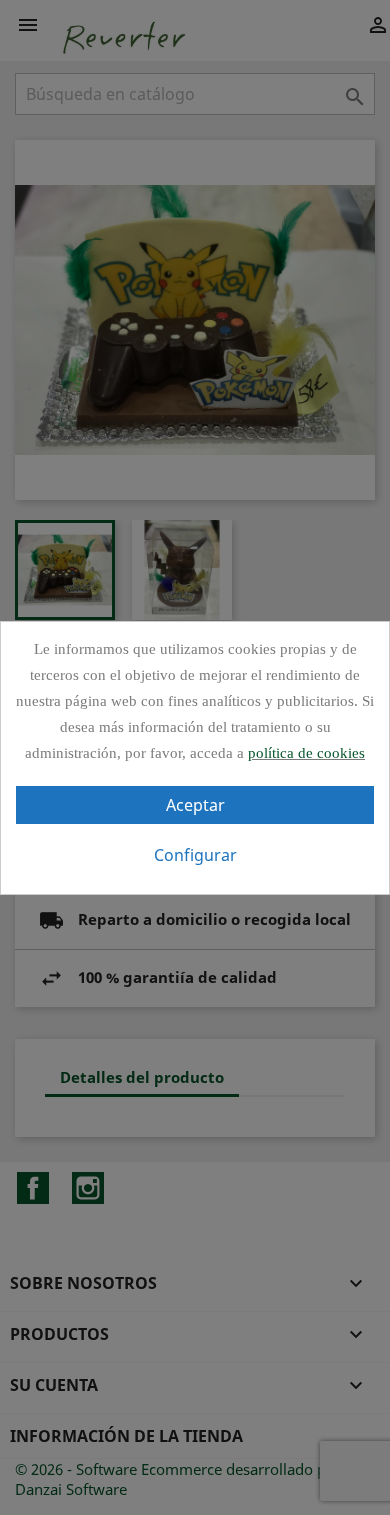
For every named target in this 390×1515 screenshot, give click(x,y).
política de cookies (306, 753)
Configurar (195, 855)
